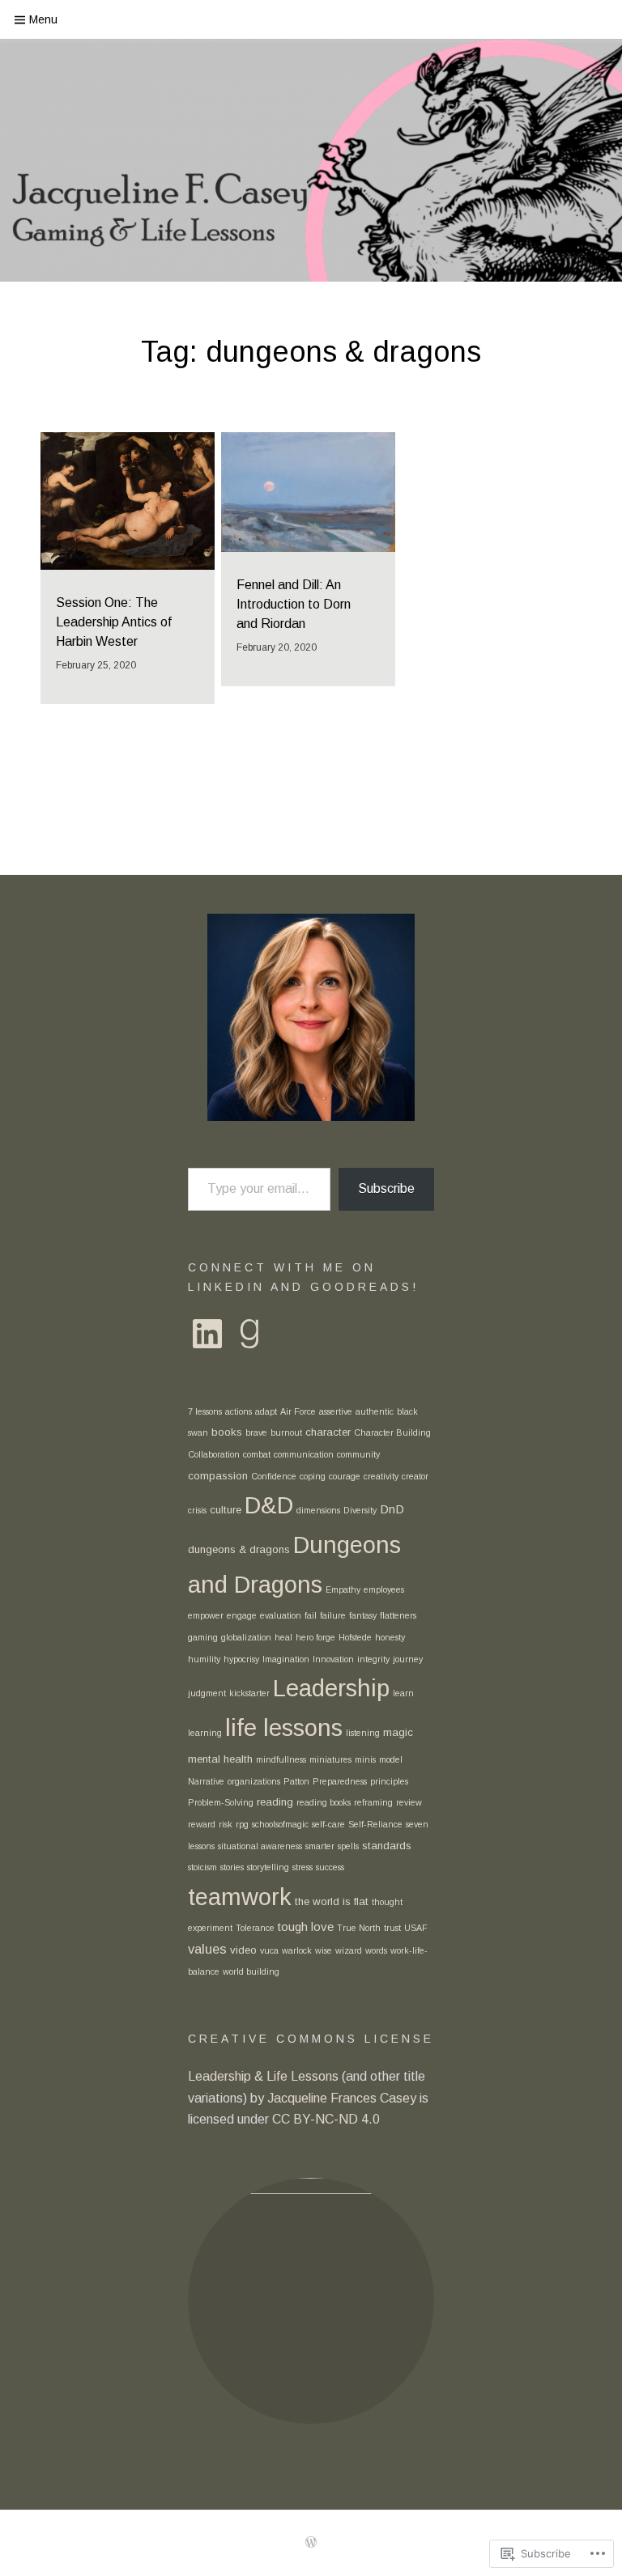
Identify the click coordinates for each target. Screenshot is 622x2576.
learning (205, 1733)
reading (275, 1802)
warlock (297, 1950)
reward (202, 1824)
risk (226, 1824)
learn (403, 1693)
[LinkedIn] (207, 1334)
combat (257, 1454)
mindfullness (281, 1759)
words (376, 1950)
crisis (197, 1510)
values (207, 1949)
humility (204, 1659)
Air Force (298, 1411)
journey (408, 1659)
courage (345, 1476)
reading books (324, 1802)
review (409, 1802)
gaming (203, 1637)
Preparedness (340, 1781)
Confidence (274, 1476)
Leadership (331, 1688)
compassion (218, 1476)
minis (365, 1759)
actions (239, 1411)
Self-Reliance (375, 1824)
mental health (220, 1759)
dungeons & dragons (239, 1549)
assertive (336, 1411)
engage (242, 1615)
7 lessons (205, 1411)
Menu (43, 19)
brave (256, 1432)
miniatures (330, 1759)
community (358, 1454)
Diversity (360, 1510)
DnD (392, 1509)
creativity (381, 1476)
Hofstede (355, 1637)
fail (311, 1615)
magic (398, 1732)
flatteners (398, 1615)
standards (387, 1846)
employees (384, 1589)
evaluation (281, 1615)
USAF (416, 1928)
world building (251, 1971)
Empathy (343, 1589)
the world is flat (332, 1901)
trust (392, 1928)
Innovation (333, 1659)
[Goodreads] (249, 1334)
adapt (266, 1411)
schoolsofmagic (280, 1824)
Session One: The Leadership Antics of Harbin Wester (114, 622)
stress (302, 1867)
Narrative (206, 1781)
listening (363, 1733)
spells (348, 1846)
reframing (373, 1802)
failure (333, 1615)
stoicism (202, 1867)
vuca (269, 1950)
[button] (311, 2301)
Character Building (392, 1432)
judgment (207, 1693)
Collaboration (214, 1454)
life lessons (284, 1727)
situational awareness (260, 1846)
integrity (373, 1659)
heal (283, 1637)
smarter (320, 1846)
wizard (349, 1950)
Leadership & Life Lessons (265, 2076)
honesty (390, 1637)
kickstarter (249, 1693)
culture (226, 1510)
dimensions (318, 1510)
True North (359, 1928)
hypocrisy (241, 1659)
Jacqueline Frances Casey (343, 2098)
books (227, 1432)
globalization (246, 1637)
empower (206, 1615)
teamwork (240, 1897)
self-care (328, 1824)
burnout (286, 1432)
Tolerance (255, 1928)
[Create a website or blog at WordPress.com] (311, 2543)
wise (324, 1950)
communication (304, 1454)
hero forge (315, 1637)
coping (313, 1476)
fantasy (363, 1615)
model (391, 1759)
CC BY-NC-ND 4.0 (328, 2119)
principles (389, 1781)
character (328, 1432)
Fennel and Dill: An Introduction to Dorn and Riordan (294, 604)
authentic (375, 1411)
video (243, 1950)
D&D (269, 1505)
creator (415, 1476)
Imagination (286, 1659)
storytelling (268, 1867)
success (330, 1867)
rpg (242, 1824)
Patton (296, 1781)
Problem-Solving (221, 1802)
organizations (254, 1781)
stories (232, 1867)
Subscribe (386, 1188)
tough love (306, 1927)
